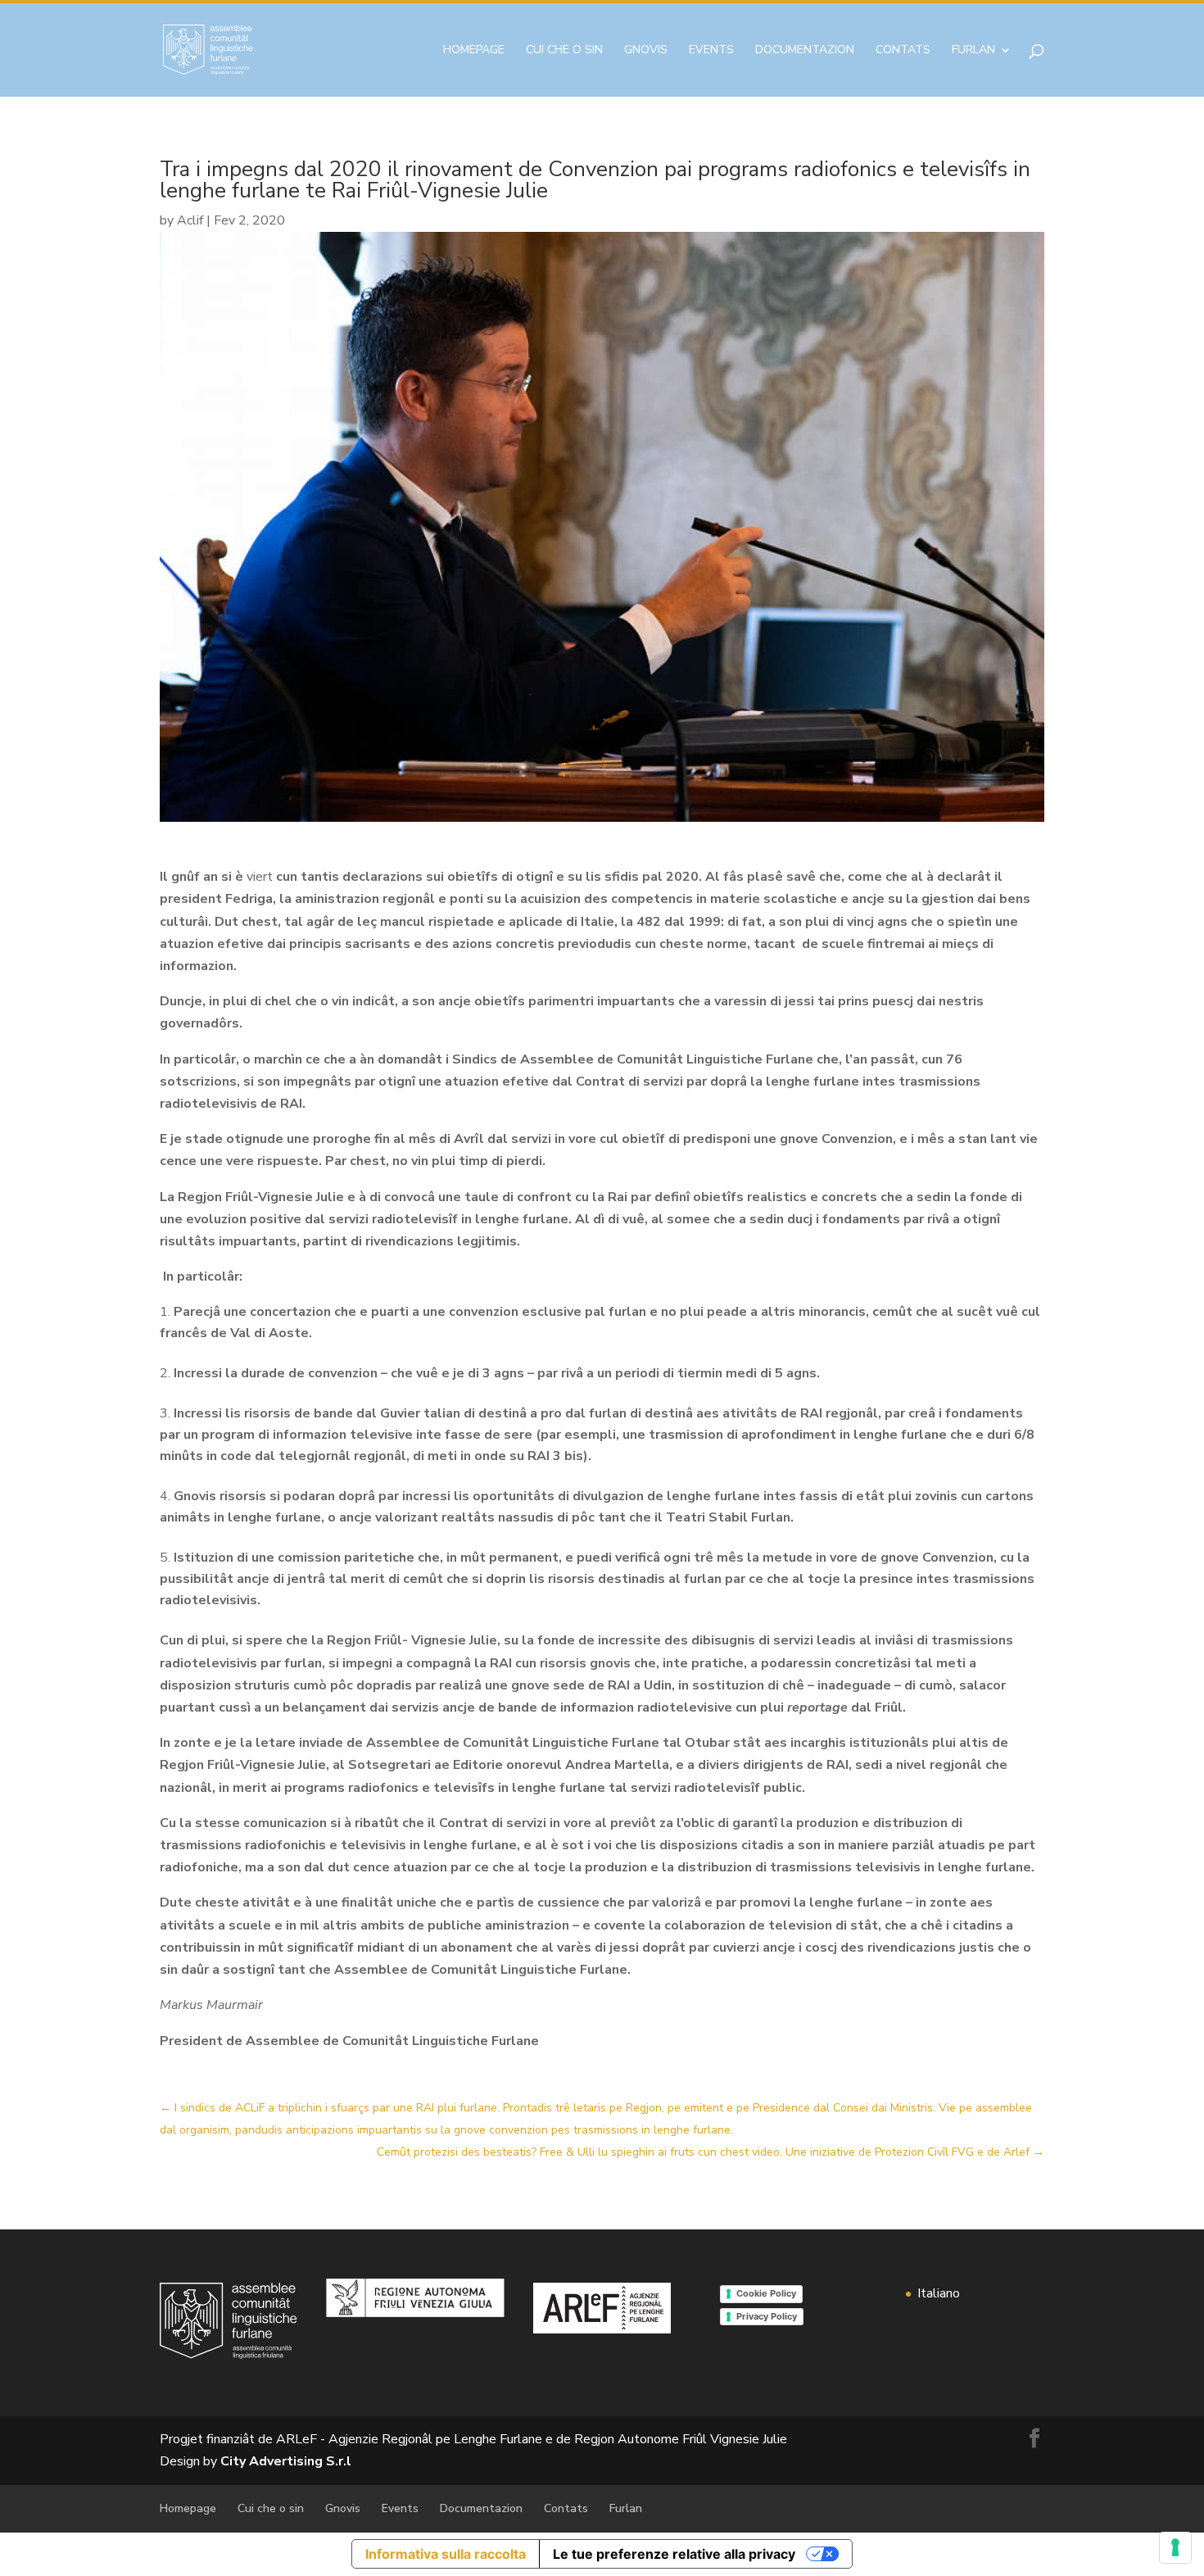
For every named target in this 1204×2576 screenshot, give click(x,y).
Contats (903, 51)
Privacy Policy (767, 2316)
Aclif (190, 220)
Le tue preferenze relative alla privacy (674, 2554)
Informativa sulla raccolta (446, 2554)
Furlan (973, 51)
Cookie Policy (766, 2293)
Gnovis (646, 51)
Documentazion (805, 51)
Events (711, 51)
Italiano (939, 2293)
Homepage (474, 51)
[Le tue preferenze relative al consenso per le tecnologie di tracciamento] (1175, 2547)
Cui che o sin (564, 51)
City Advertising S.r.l (286, 2461)
